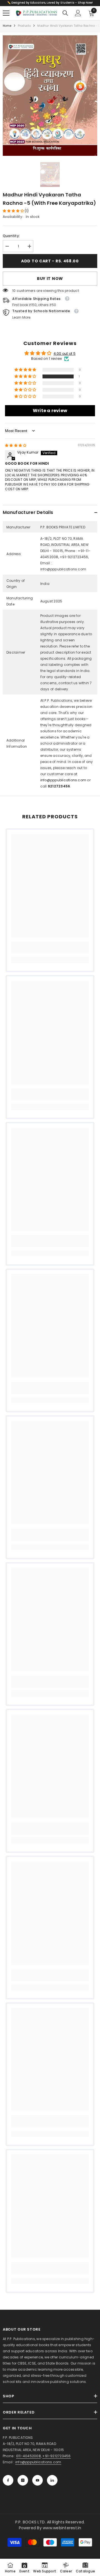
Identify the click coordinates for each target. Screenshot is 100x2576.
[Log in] (78, 13)
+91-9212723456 (56, 2456)
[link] (50, 948)
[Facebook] (8, 2480)
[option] (50, 96)
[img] (16, 445)
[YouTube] (37, 2480)
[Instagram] (23, 2480)
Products (24, 26)
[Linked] (52, 2480)
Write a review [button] (50, 411)
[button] (14, 211)
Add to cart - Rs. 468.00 (50, 261)
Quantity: (11, 236)
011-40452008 (28, 2456)
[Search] (65, 13)
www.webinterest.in (62, 2528)
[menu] (6, 13)
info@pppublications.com (63, 780)
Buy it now (50, 279)
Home (7, 26)
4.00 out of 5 (65, 354)
